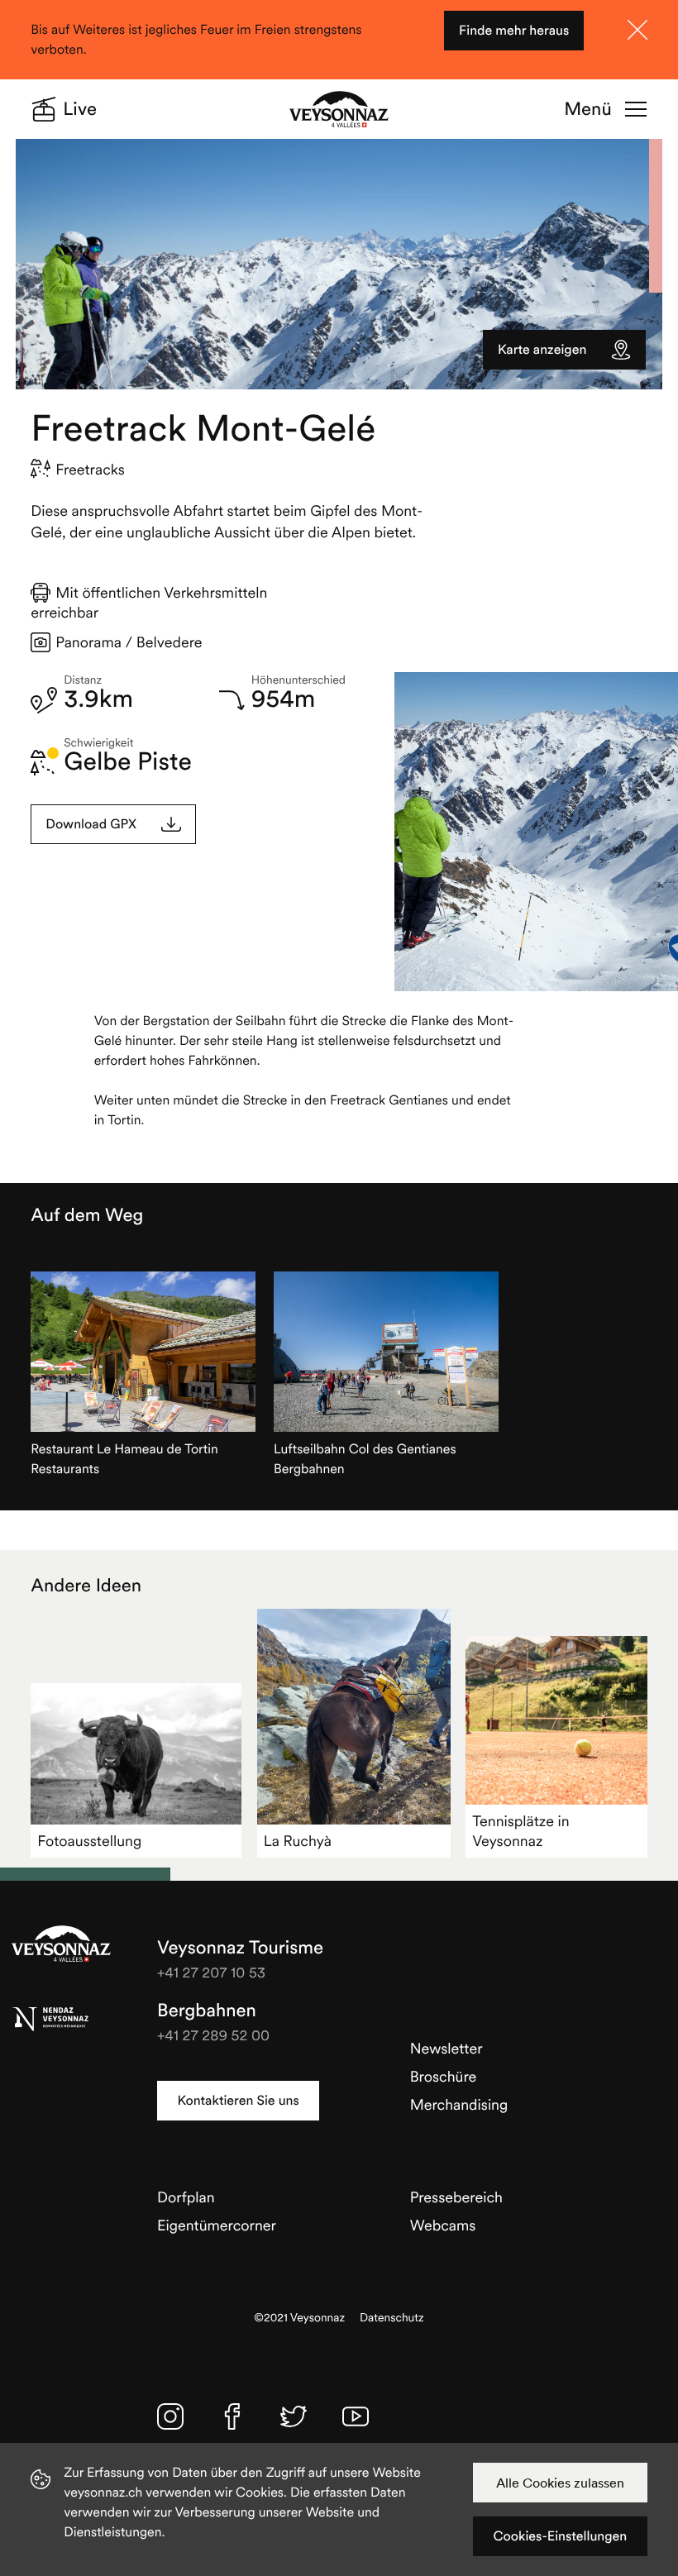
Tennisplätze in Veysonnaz (521, 1831)
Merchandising (459, 2104)
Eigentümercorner (217, 2225)
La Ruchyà (298, 1841)
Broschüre (444, 2076)
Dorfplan (186, 2197)
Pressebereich (456, 2197)
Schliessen (637, 30)
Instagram (170, 2416)
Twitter (294, 2416)
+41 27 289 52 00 (213, 2035)
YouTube (356, 2416)
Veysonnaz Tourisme (61, 1944)
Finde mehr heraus (514, 31)
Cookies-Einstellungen (560, 2536)
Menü (587, 109)
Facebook (232, 2416)
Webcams (443, 2225)
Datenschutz (392, 2318)
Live (80, 109)
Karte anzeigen (542, 350)
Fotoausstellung (89, 1841)
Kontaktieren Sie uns (238, 2101)
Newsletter (446, 2048)
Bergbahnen (207, 2011)
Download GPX (91, 824)
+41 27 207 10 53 (211, 1972)
